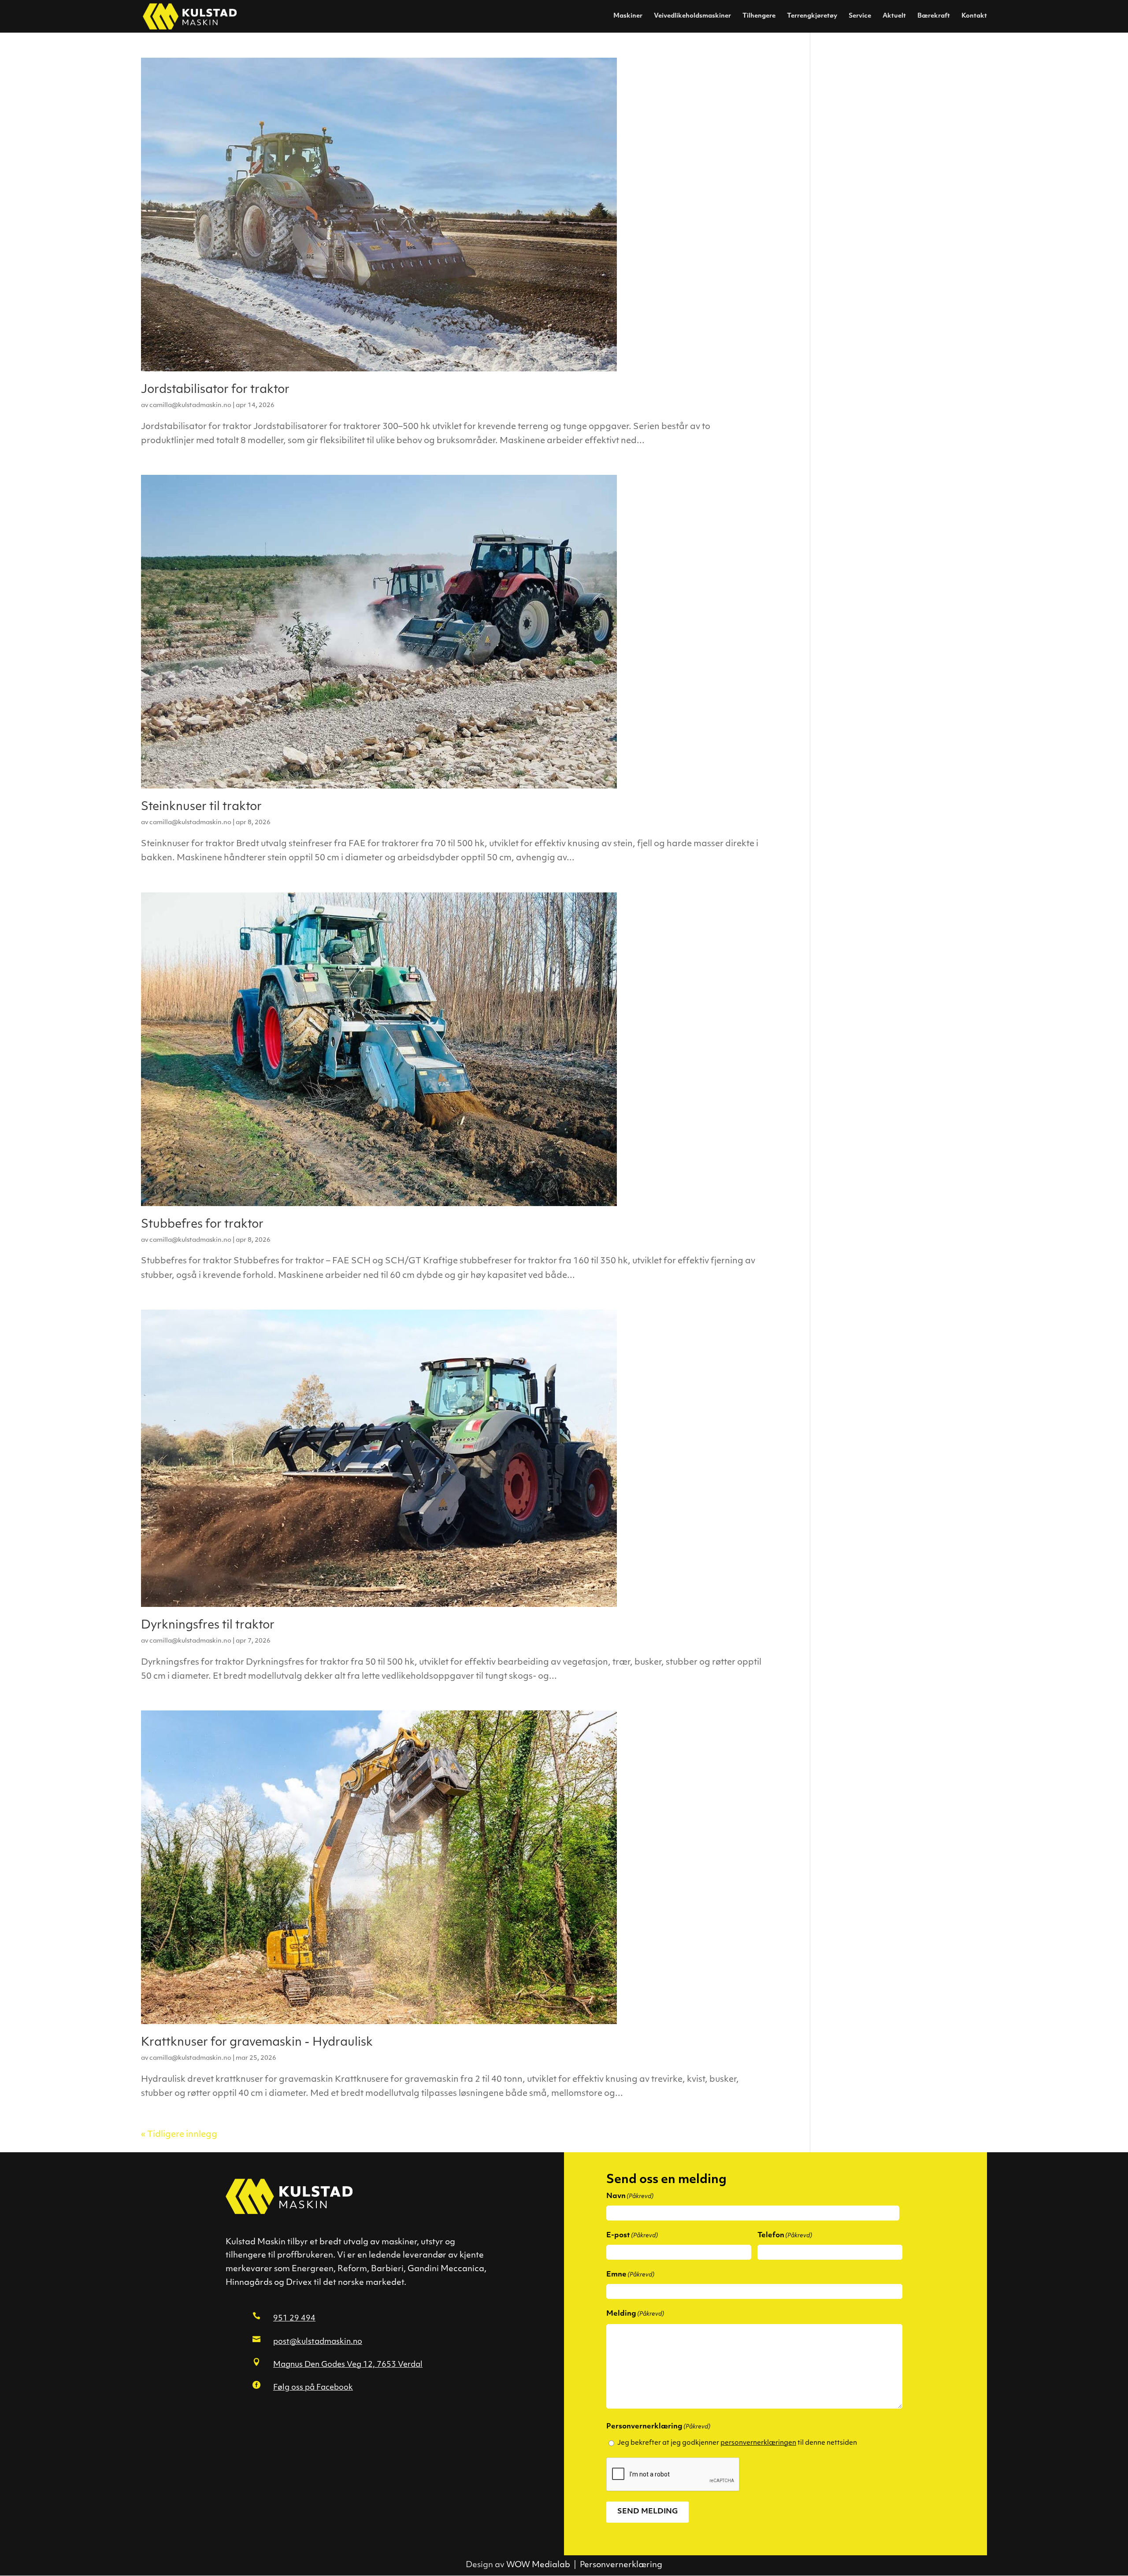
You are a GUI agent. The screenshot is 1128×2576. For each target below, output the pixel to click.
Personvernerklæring (621, 2565)
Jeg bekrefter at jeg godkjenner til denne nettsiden (737, 2443)
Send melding (647, 2512)
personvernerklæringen (758, 2443)
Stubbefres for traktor (202, 1225)
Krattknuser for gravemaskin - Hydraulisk (257, 2043)
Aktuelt (894, 16)
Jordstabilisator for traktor (215, 390)
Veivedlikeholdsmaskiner (692, 16)
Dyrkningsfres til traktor (208, 1626)
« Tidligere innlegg (179, 2135)
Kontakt (974, 16)
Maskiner (628, 16)
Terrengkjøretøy (812, 16)
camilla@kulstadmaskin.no (190, 405)
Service (860, 16)
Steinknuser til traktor (201, 807)
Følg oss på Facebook (313, 2388)
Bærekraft (934, 16)
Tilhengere (759, 16)
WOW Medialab (538, 2565)
